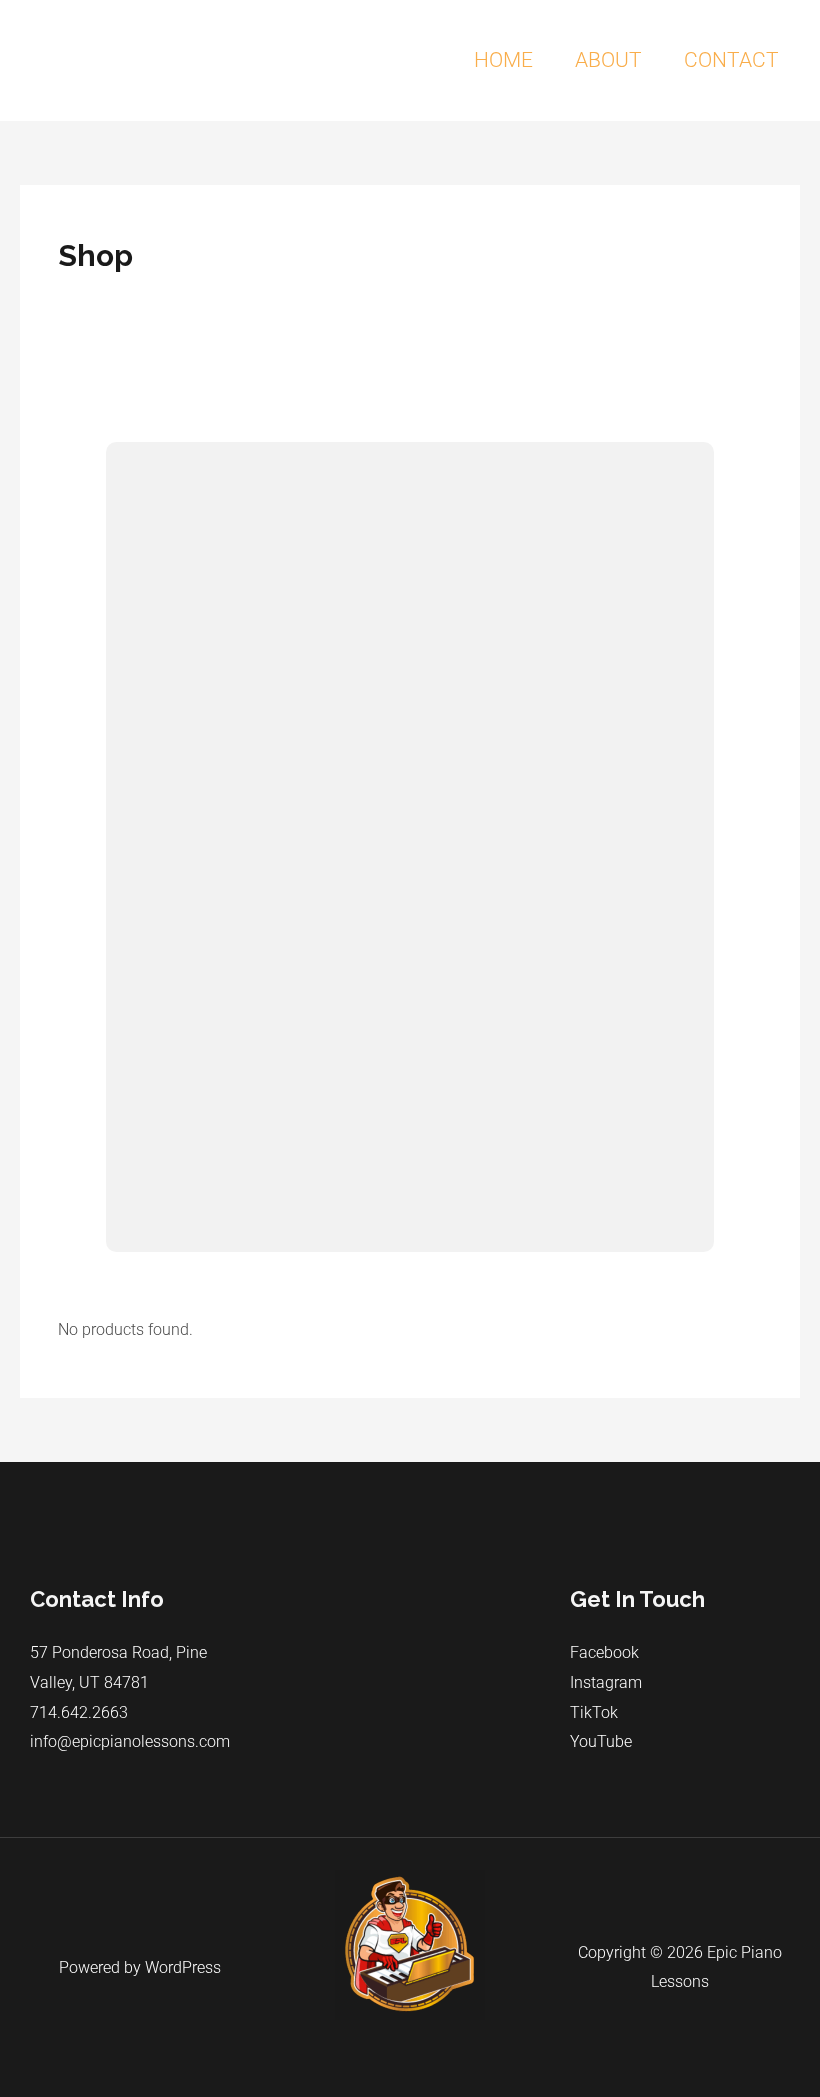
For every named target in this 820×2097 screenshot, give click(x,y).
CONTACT (731, 60)
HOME (503, 60)
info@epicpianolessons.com (130, 1741)
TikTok (594, 1712)
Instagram (606, 1682)
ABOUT (608, 60)
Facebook (604, 1652)
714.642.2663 (79, 1712)
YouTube (601, 1741)
